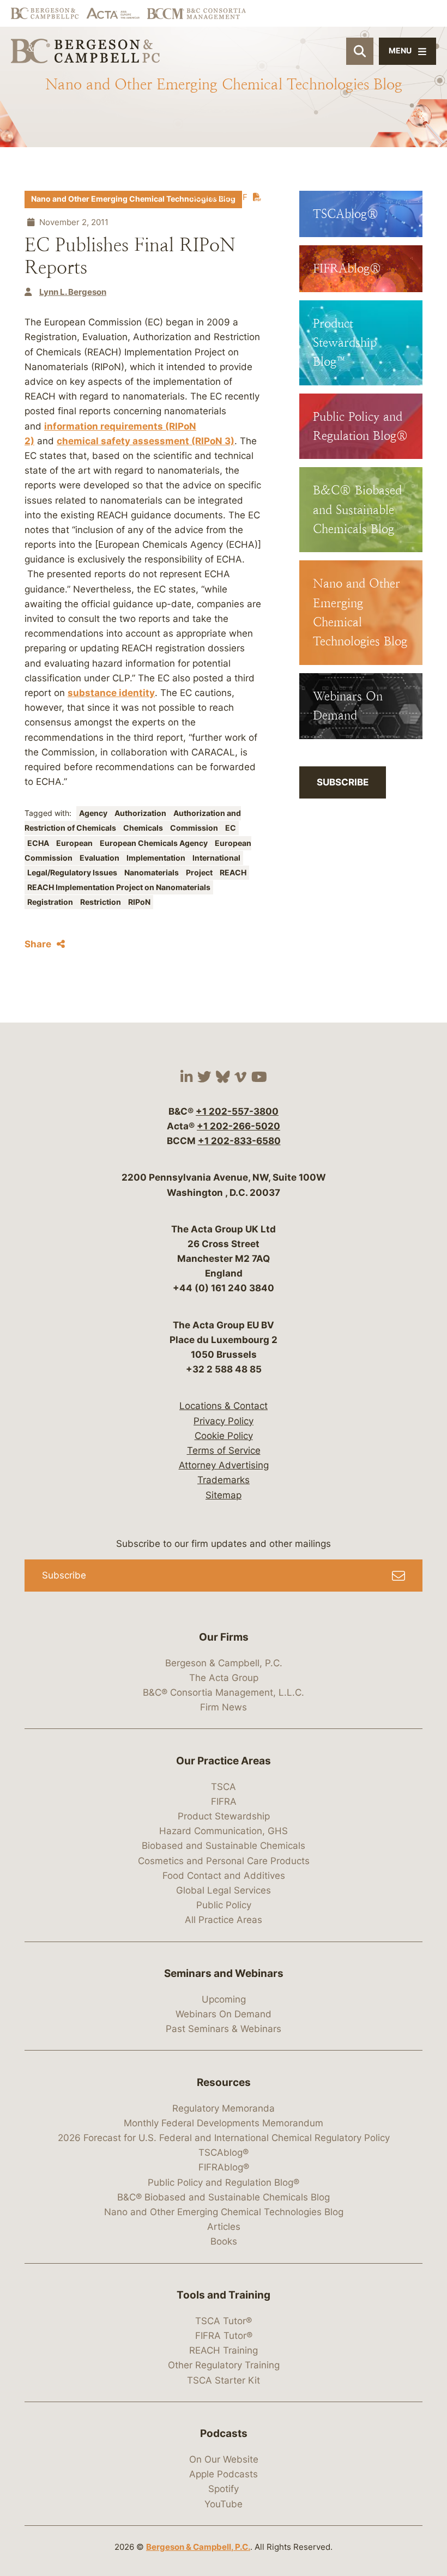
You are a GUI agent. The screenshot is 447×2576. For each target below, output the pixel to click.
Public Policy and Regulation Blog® (224, 2182)
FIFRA (224, 1801)
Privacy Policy (224, 1421)
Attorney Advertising (224, 1465)
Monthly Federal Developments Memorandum (224, 2123)
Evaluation (100, 858)
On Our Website (224, 2459)
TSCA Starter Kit (224, 2380)
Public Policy (224, 1905)
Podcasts (224, 2433)
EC (231, 828)
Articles (224, 2227)
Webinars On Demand (224, 2014)
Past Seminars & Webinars (224, 2029)
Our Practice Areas (224, 1761)
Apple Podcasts (224, 2474)
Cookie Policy (224, 1436)
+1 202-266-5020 (238, 1126)
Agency (94, 813)
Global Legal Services (224, 1890)
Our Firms (224, 1637)
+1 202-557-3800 (237, 1111)
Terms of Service (224, 1450)
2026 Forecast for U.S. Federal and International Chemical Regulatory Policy (224, 2138)
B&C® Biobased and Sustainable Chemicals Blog (224, 2197)
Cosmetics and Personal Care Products (224, 1861)
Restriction (101, 902)
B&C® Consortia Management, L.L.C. (224, 1692)
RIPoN (139, 902)
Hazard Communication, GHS (224, 1831)
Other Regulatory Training (224, 2365)
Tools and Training (224, 2295)
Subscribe (343, 782)
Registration (51, 902)
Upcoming (224, 1999)
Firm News (224, 1707)
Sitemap (224, 1495)
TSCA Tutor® (224, 2321)
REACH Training (224, 2350)
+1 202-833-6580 (239, 1141)
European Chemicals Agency (155, 843)
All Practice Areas (224, 1920)
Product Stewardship (224, 1816)
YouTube (224, 2504)
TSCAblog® (224, 2152)
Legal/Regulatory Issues (73, 873)
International (216, 858)
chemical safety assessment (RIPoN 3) (146, 441)
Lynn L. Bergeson (73, 292)
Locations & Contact (224, 1406)
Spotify (224, 2489)
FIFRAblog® (224, 2167)
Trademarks (224, 1480)
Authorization (141, 813)
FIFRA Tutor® (224, 2336)
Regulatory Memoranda (224, 2108)
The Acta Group (224, 1678)
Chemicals (144, 828)
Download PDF (219, 197)
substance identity (111, 693)
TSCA (224, 1787)
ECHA (39, 843)
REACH (233, 873)
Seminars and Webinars (224, 1973)
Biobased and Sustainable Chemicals (224, 1846)
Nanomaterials (152, 873)
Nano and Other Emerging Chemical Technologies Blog (133, 199)
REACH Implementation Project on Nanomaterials (119, 887)
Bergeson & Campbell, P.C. (224, 1663)
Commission (195, 828)
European (75, 843)
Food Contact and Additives (224, 1876)
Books (224, 2241)
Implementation (157, 858)
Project (200, 873)
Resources (224, 2082)
